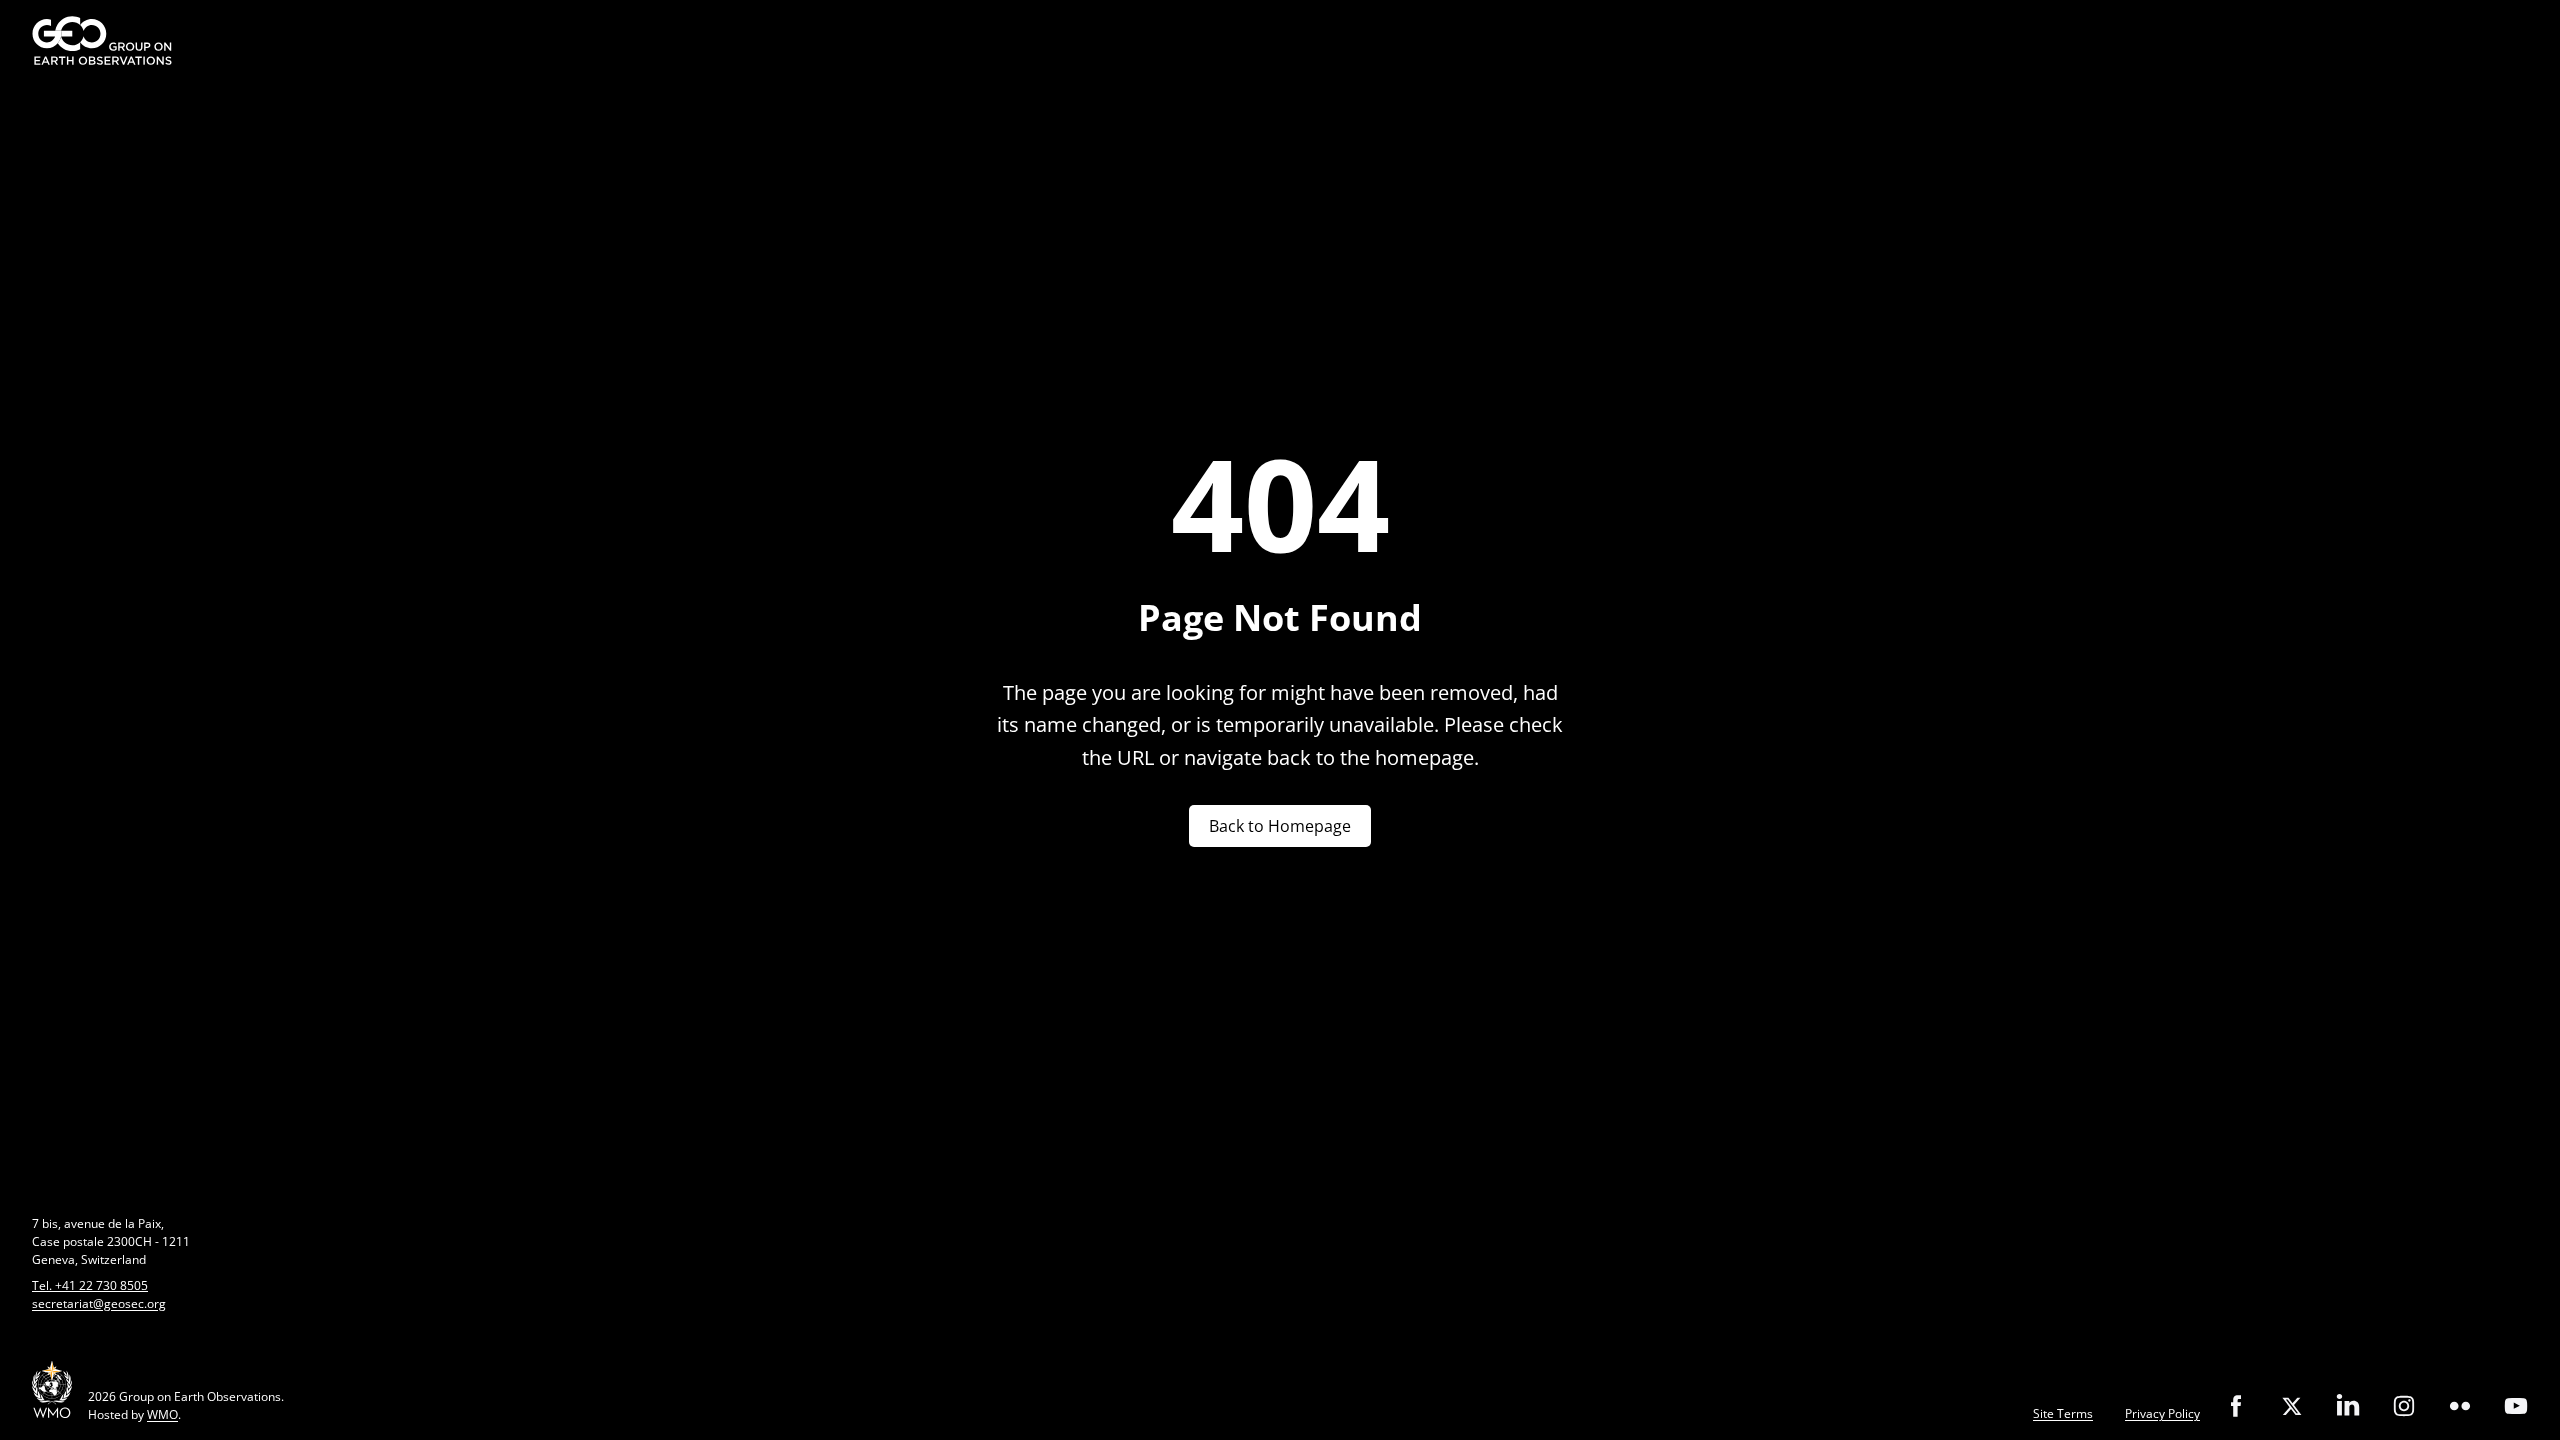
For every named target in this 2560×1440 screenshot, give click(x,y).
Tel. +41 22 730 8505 (90, 1285)
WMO (162, 1414)
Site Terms (2063, 1413)
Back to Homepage (1280, 826)
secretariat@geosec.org (99, 1303)
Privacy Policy (2162, 1413)
